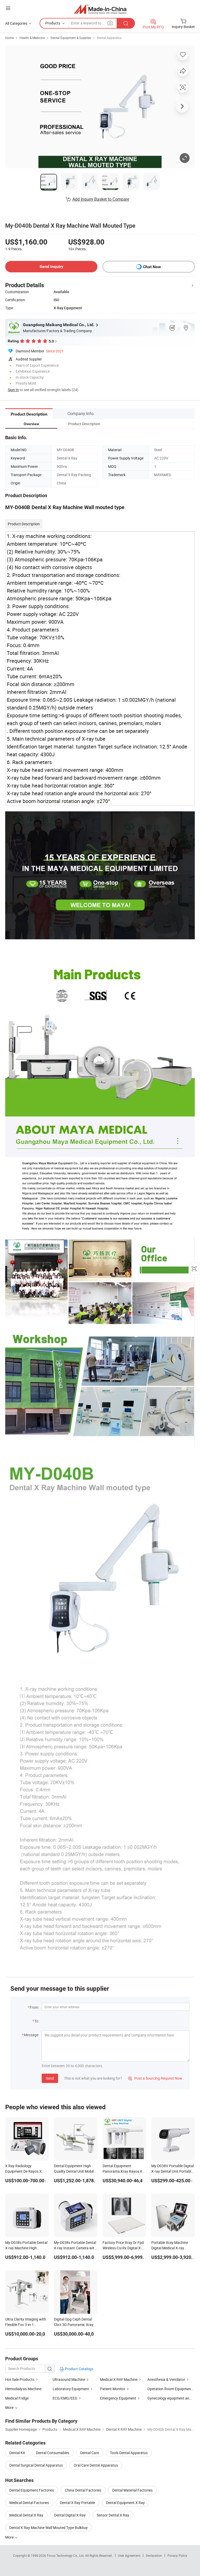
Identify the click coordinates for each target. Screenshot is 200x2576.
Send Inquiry (51, 267)
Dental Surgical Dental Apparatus (36, 2465)
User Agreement (129, 2555)
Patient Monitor (113, 2389)
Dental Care (90, 2453)
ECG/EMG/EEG (65, 2398)
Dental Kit (17, 2453)
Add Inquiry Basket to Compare (101, 199)
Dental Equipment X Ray (125, 2503)
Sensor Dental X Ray (113, 2515)
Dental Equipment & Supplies (71, 38)
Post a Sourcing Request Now (155, 2078)
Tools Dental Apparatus (129, 2453)
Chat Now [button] (152, 267)
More (10, 2537)
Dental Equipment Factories (32, 2490)
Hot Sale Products (20, 2379)
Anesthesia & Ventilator (166, 2379)
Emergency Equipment (118, 2398)
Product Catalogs (79, 2369)
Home (10, 38)
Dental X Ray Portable (77, 2503)
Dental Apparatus (109, 38)
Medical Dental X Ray (26, 2515)
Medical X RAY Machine (119, 2379)
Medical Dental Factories (29, 2503)
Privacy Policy (177, 2555)
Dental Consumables (53, 2453)
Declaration (154, 2555)
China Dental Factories (83, 2490)
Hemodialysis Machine (23, 2389)
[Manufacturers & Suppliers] (100, 9)
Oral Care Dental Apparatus (96, 2465)
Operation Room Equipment (170, 2389)
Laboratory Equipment (71, 2389)
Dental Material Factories (132, 2490)
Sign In (13, 390)
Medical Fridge (17, 2398)
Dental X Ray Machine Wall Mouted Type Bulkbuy (49, 2528)
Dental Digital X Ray (70, 2515)
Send (50, 2078)
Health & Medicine (32, 38)
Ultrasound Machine (69, 2379)
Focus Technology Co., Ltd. (66, 2555)
